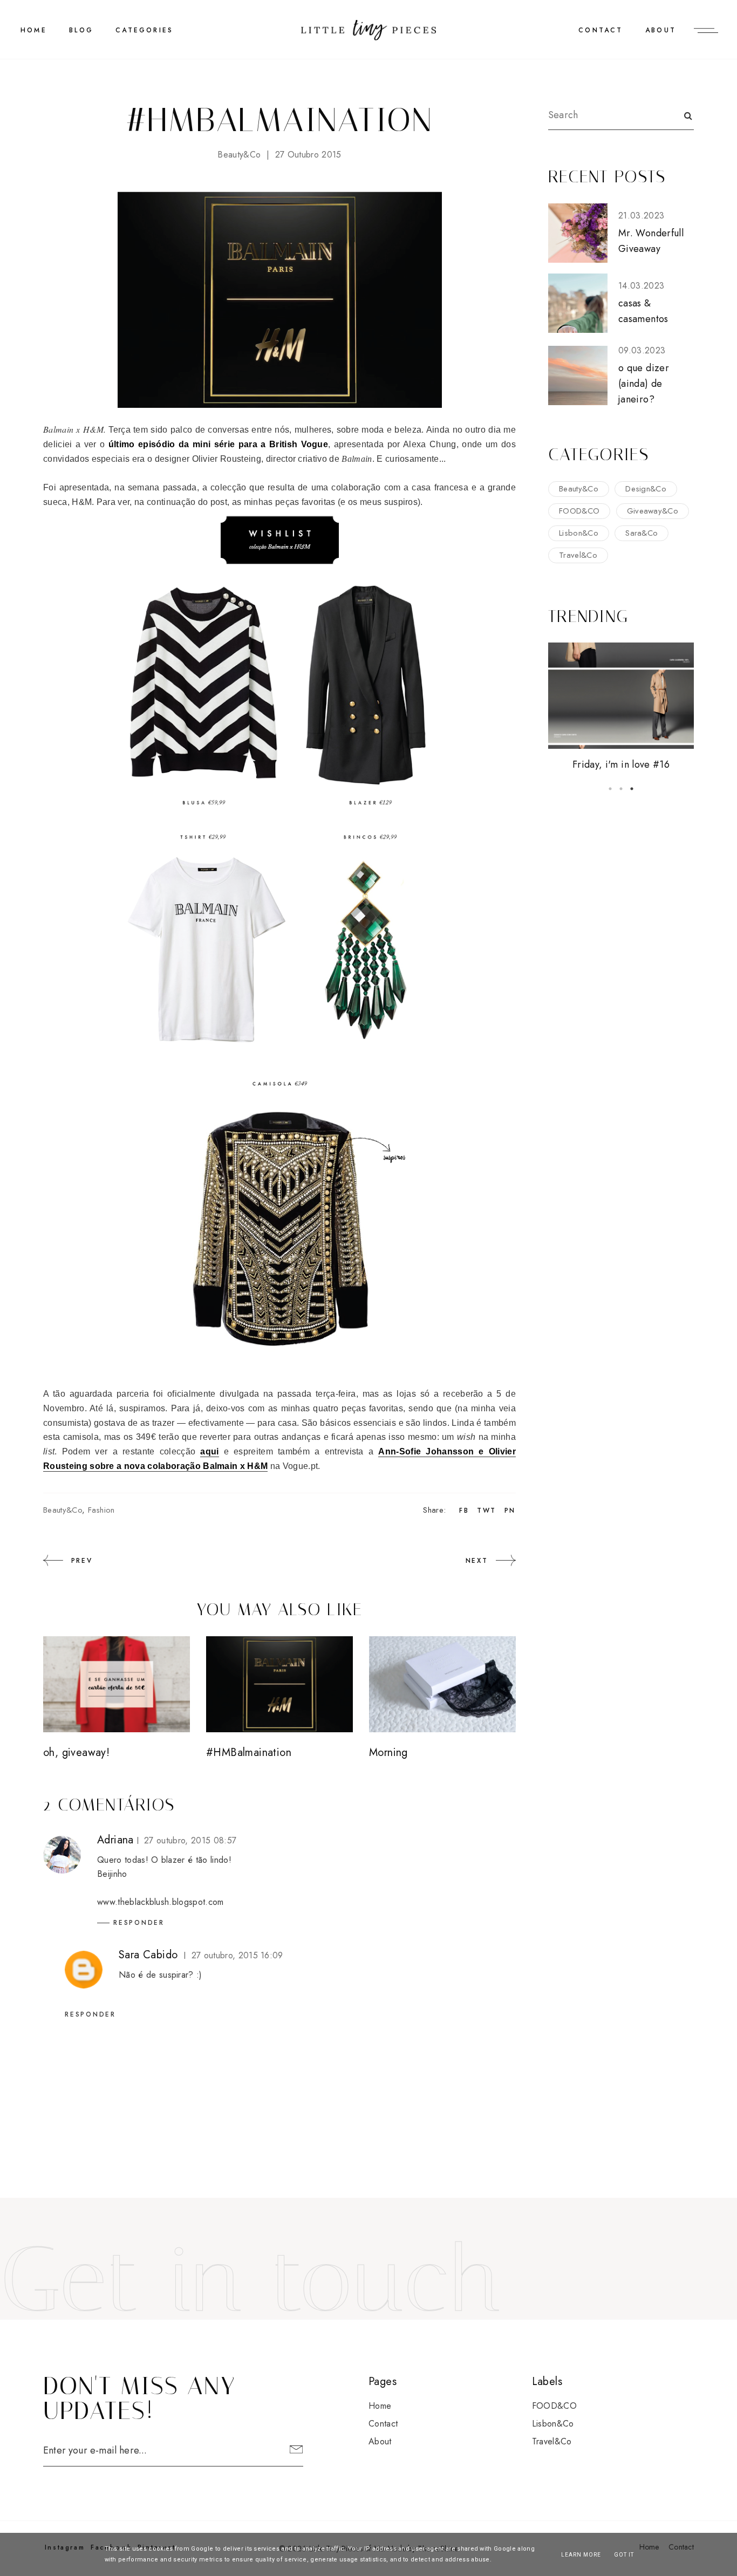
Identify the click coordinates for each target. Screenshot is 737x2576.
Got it (624, 2555)
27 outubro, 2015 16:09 (237, 1955)
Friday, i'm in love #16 (621, 764)
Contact (600, 30)
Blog (81, 30)
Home (380, 2406)
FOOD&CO (579, 511)
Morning (388, 1752)
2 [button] (621, 789)
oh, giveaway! (76, 1752)
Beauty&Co (239, 155)
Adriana (115, 1840)
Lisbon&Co (579, 533)
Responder (139, 1923)
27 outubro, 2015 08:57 (190, 1840)
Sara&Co (642, 533)
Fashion (101, 1510)
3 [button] (632, 789)
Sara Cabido (148, 1955)
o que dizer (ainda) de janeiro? (644, 384)
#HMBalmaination (249, 1752)
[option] (621, 708)
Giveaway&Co (653, 511)
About (661, 30)
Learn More (581, 2555)
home (34, 30)
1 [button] (610, 789)
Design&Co (646, 489)
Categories (144, 30)
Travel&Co (578, 555)
